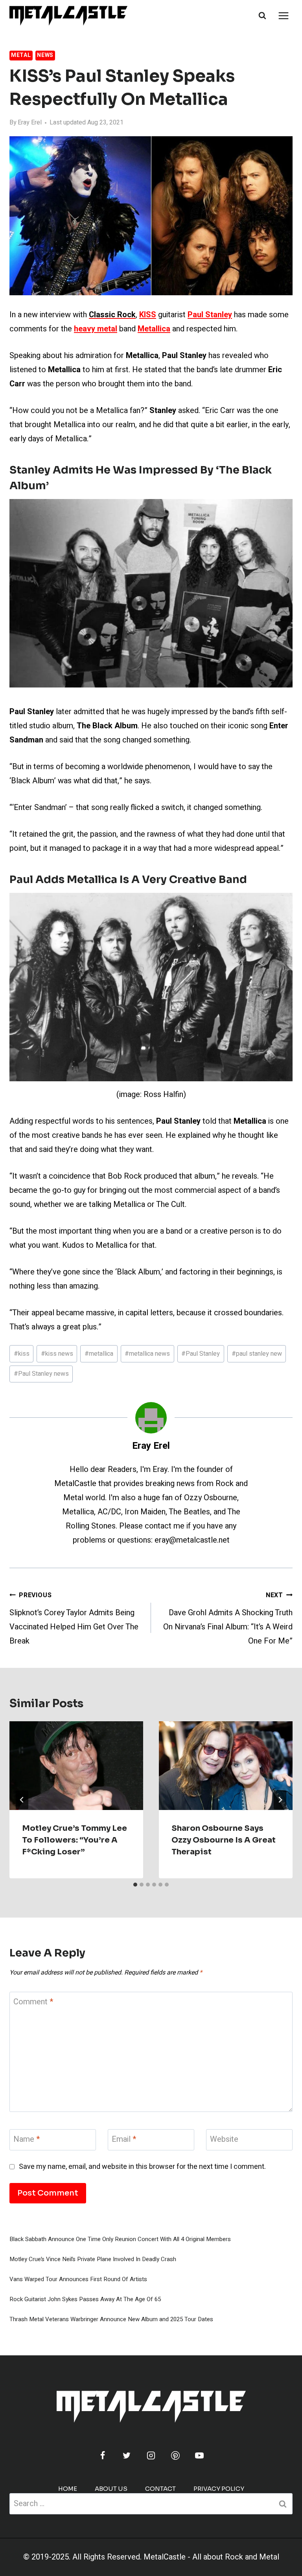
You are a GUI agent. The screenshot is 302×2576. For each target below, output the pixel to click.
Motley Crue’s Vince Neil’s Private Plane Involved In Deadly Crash (93, 2259)
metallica (99, 1354)
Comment (33, 2002)
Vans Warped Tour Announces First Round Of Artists (78, 2279)
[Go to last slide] (22, 1800)
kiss (22, 1354)
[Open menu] (283, 16)
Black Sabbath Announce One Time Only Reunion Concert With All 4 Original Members (120, 2239)
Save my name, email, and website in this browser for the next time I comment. (142, 2167)
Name (27, 2140)
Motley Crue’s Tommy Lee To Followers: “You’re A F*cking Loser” (75, 1840)
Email (124, 2140)
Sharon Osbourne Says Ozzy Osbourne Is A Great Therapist (224, 1840)
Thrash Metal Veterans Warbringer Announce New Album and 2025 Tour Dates (111, 2319)
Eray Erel (30, 122)
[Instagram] (151, 2455)
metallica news (147, 1354)
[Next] (280, 1800)
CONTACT (160, 2489)
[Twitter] (127, 2455)
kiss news (57, 1354)
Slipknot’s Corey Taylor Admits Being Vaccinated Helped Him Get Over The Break (74, 1619)
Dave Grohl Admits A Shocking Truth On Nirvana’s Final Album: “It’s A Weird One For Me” (228, 1619)
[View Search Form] (262, 16)
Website (224, 2140)
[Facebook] (103, 2455)
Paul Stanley (201, 1354)
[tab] (135, 1885)
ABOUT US (111, 2489)
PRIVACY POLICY (219, 2489)
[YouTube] (199, 2455)
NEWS (45, 55)
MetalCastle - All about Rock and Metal (211, 2557)
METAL (21, 55)
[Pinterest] (175, 2455)
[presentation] (76, 1766)
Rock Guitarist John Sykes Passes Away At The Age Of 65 (85, 2299)
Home (68, 2489)
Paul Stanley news (41, 1374)
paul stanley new (257, 1354)
